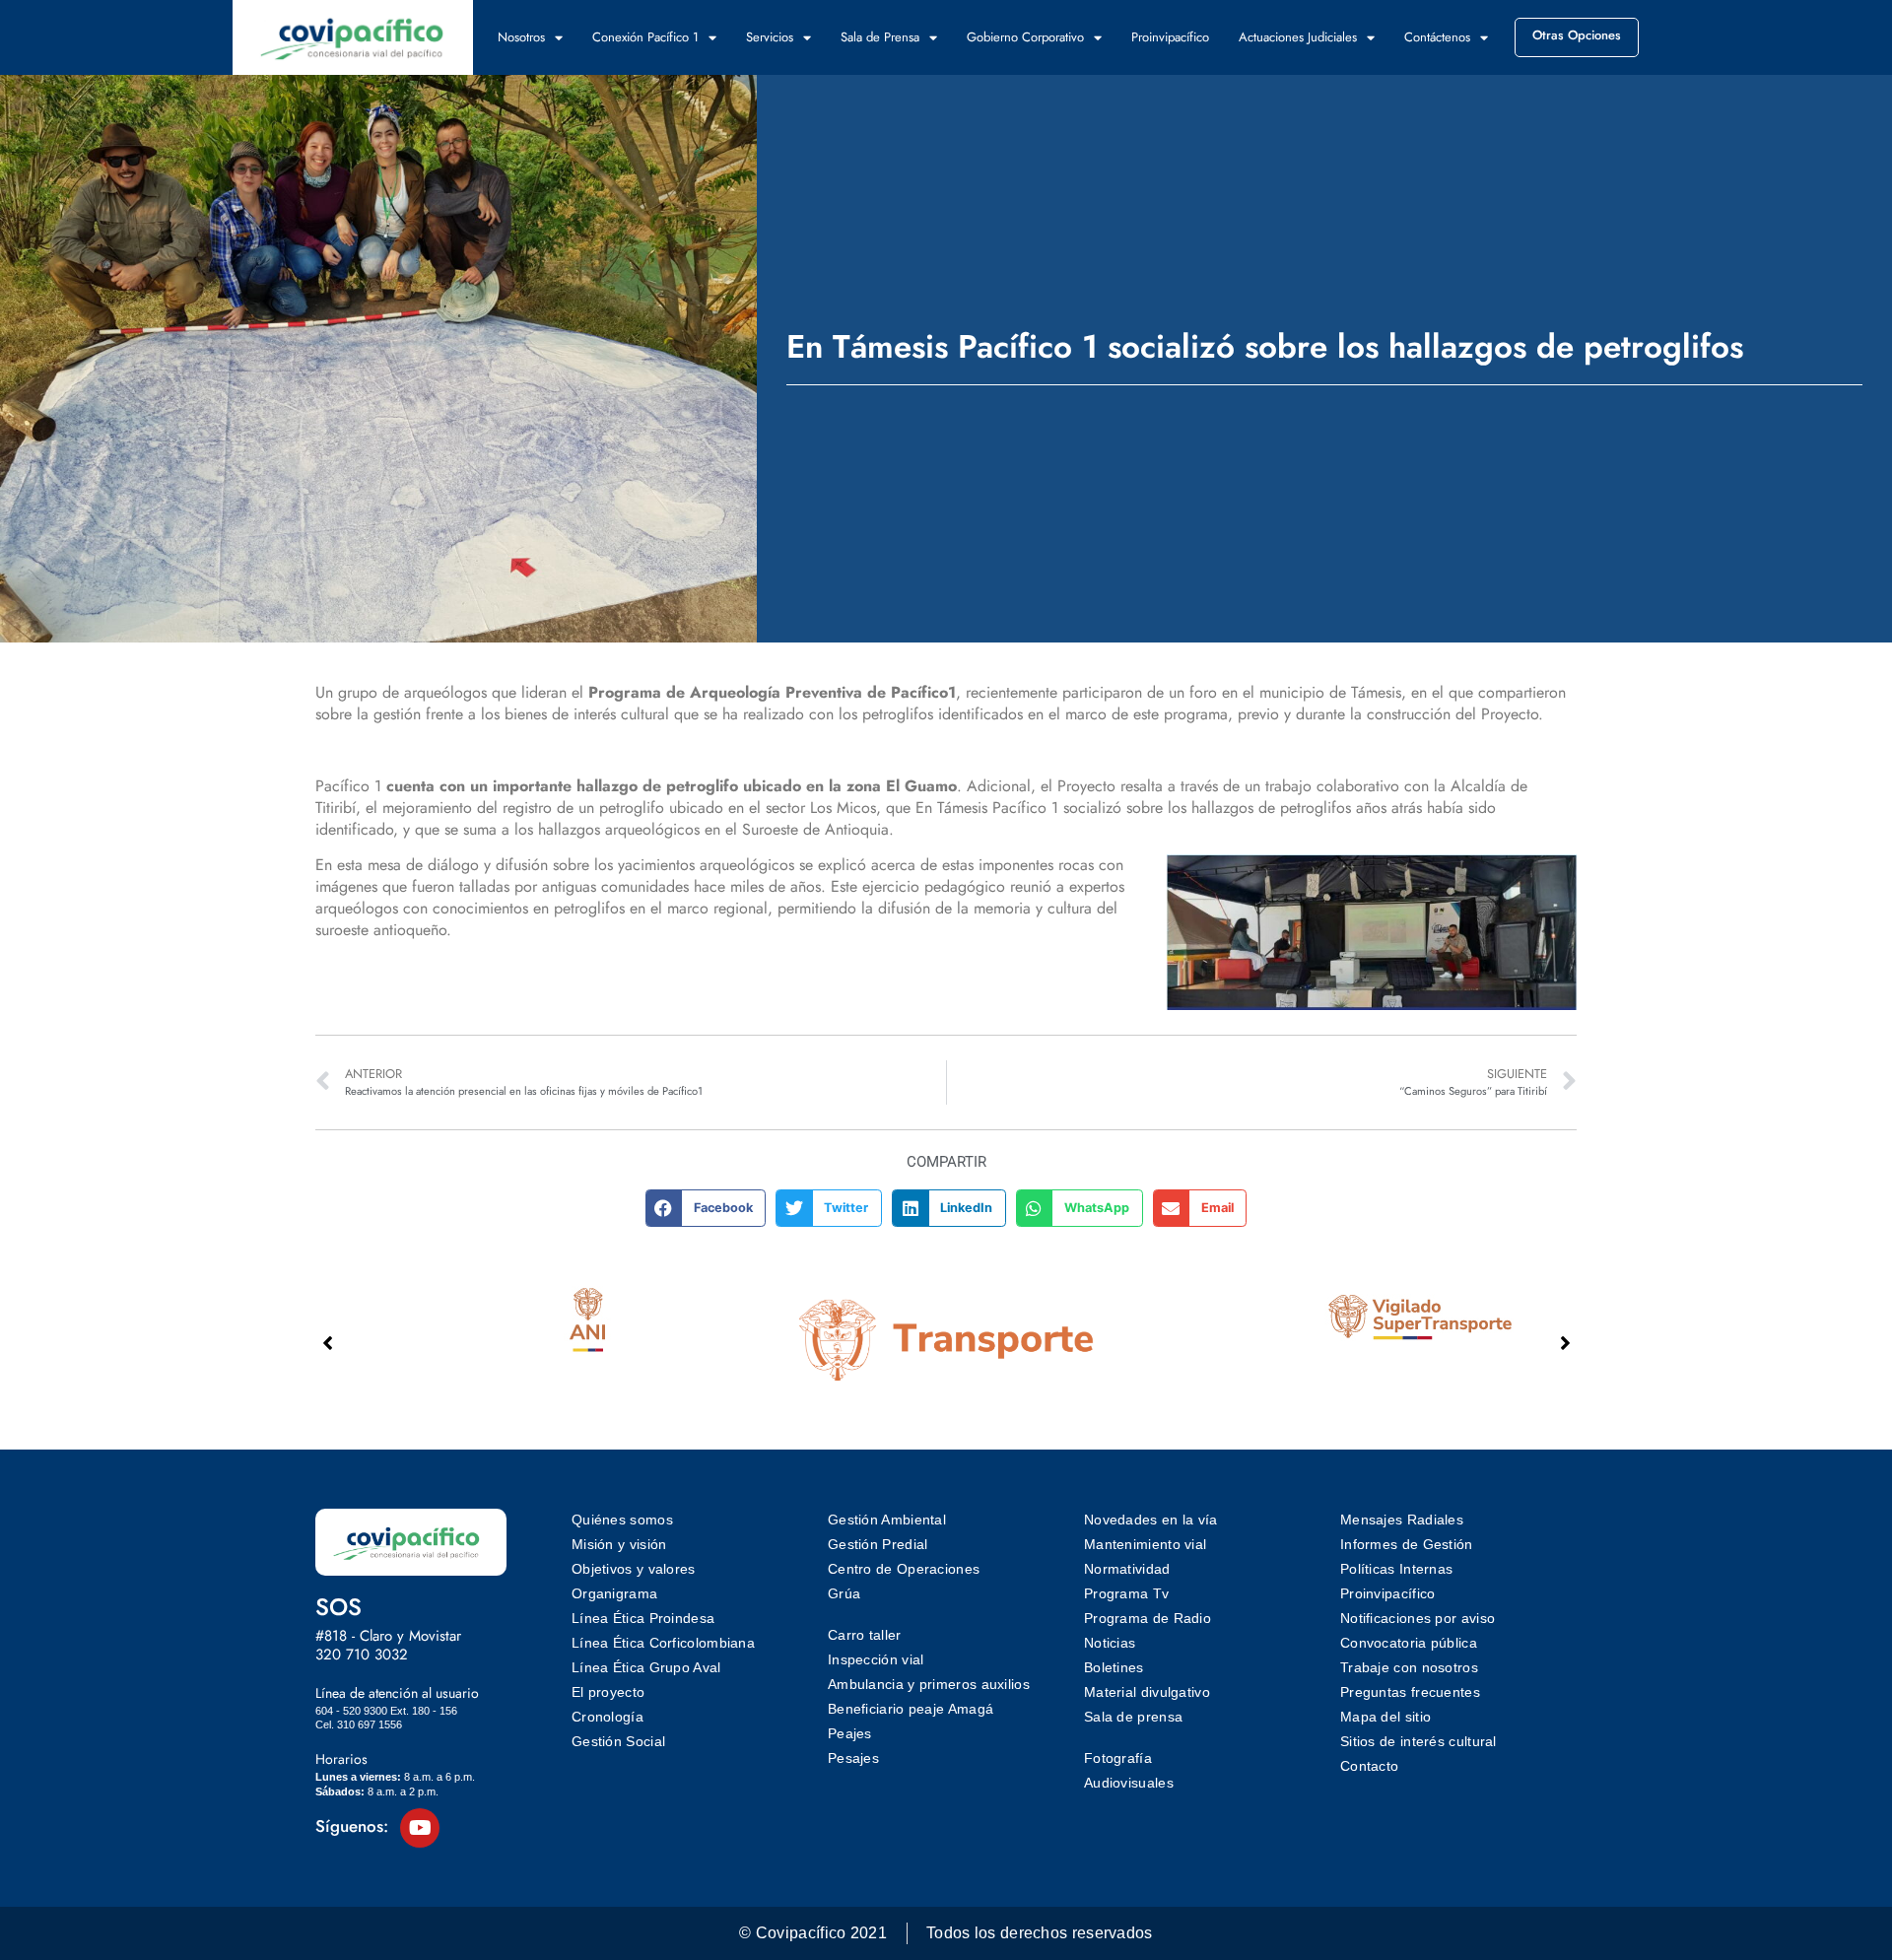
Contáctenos (1437, 37)
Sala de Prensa (880, 37)
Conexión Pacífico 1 (645, 37)
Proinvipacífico (1170, 37)
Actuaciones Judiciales (1298, 37)
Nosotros (521, 37)
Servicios (770, 37)
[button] (706, 1208)
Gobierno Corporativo (1025, 37)
